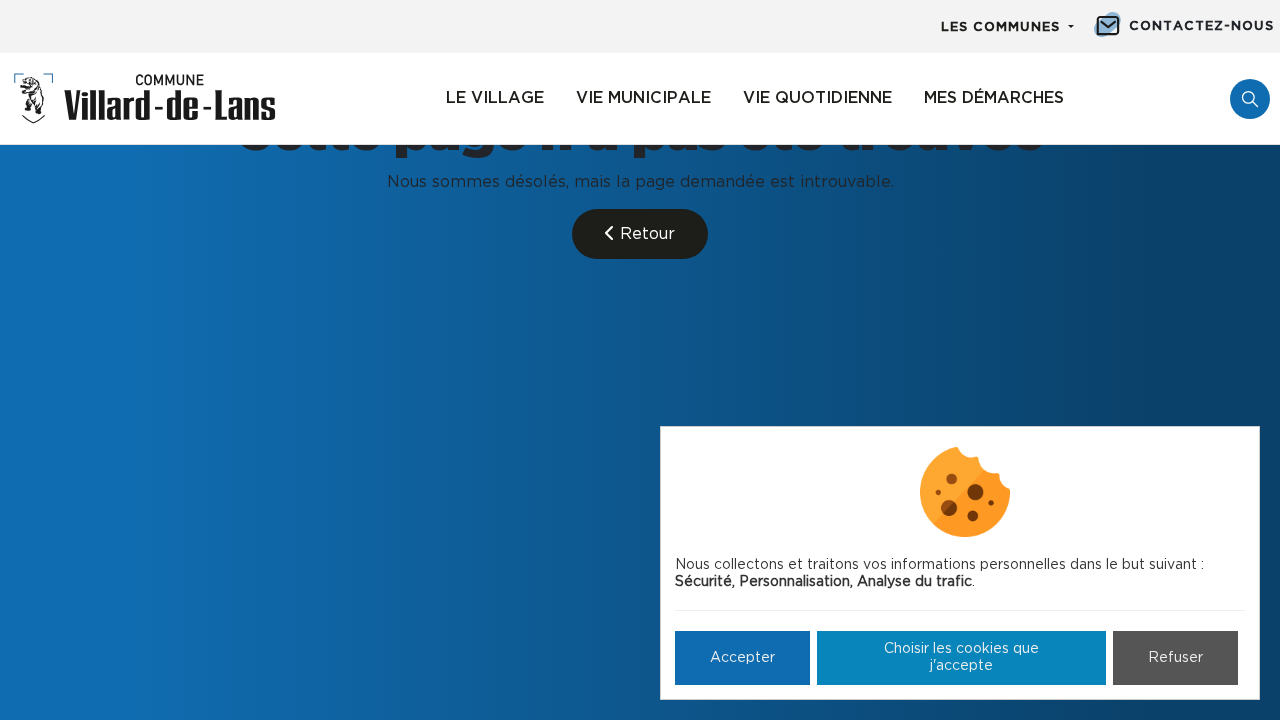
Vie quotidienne (817, 98)
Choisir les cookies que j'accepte (961, 657)
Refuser (1175, 658)
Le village (495, 98)
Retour (645, 234)
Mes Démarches (994, 98)
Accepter (742, 658)
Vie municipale (643, 98)
